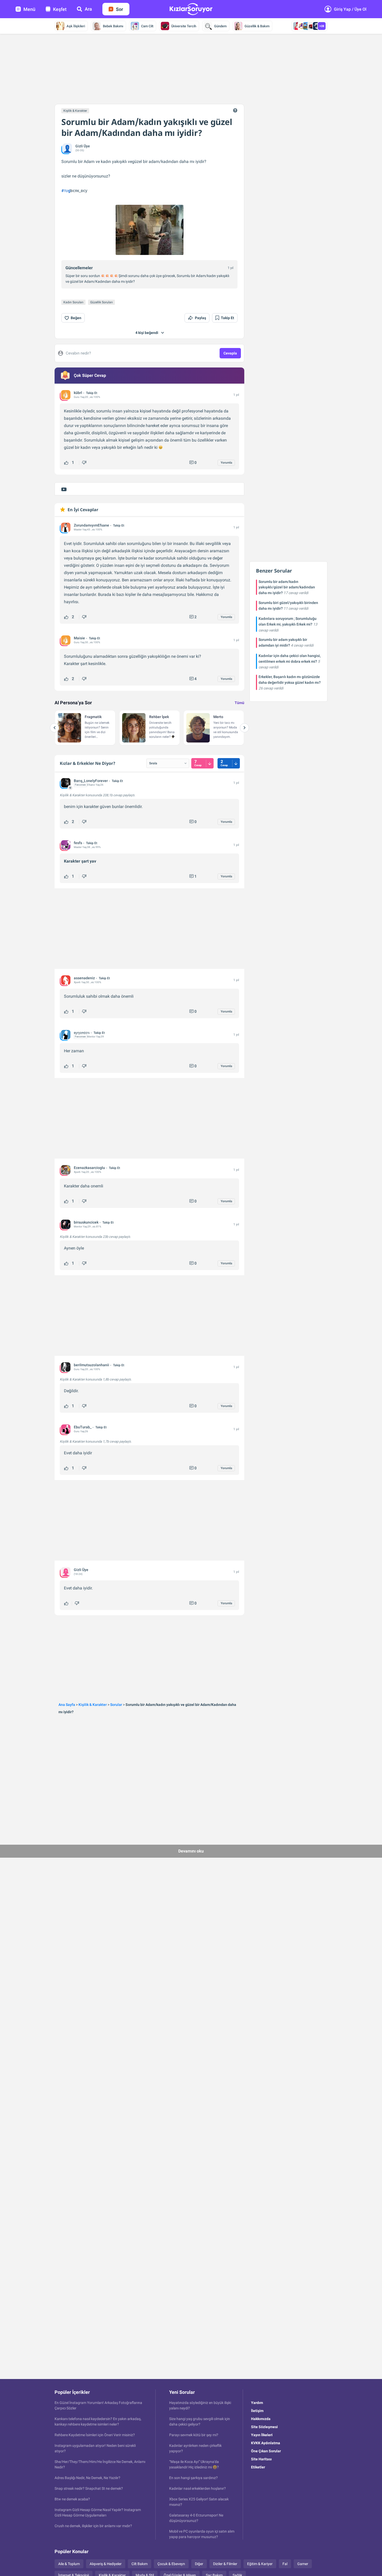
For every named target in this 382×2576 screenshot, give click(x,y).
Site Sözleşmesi (264, 2427)
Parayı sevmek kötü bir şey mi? (194, 2435)
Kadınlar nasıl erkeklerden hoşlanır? (197, 2488)
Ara (88, 9)
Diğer (199, 2564)
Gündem (220, 26)
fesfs (78, 843)
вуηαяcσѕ (82, 1033)
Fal (285, 2564)
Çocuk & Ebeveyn (171, 2564)
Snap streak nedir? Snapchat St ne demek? (89, 2488)
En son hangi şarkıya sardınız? (193, 2478)
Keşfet (60, 9)
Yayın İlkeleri (262, 2435)
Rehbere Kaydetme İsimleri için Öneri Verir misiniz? (95, 2435)
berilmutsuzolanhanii (91, 1365)
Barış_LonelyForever (91, 781)
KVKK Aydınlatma (266, 2443)
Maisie (79, 638)
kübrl (78, 393)
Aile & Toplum (69, 2564)
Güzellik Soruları (101, 302)
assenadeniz (84, 978)
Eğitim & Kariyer (260, 2564)
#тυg (66, 191)
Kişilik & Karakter (75, 111)
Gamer (303, 2564)
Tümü (239, 703)
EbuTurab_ (83, 1427)
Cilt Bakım (140, 2564)
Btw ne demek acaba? (72, 2499)
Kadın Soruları (73, 302)
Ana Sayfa (67, 1705)
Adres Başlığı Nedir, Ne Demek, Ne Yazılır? (87, 2478)
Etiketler (258, 2467)
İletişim (257, 2411)
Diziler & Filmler (225, 2564)
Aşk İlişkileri (76, 26)
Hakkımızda (261, 2419)
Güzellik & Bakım (257, 26)
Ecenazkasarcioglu (89, 1168)
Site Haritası (261, 2459)
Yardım (257, 2403)
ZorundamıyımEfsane (91, 525)
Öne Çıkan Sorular (266, 2451)
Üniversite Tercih (184, 26)
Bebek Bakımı (113, 26)
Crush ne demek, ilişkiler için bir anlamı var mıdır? (93, 2526)
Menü (29, 9)
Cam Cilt (147, 26)
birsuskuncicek (86, 1222)
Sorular (116, 1705)
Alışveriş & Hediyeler (106, 2564)
